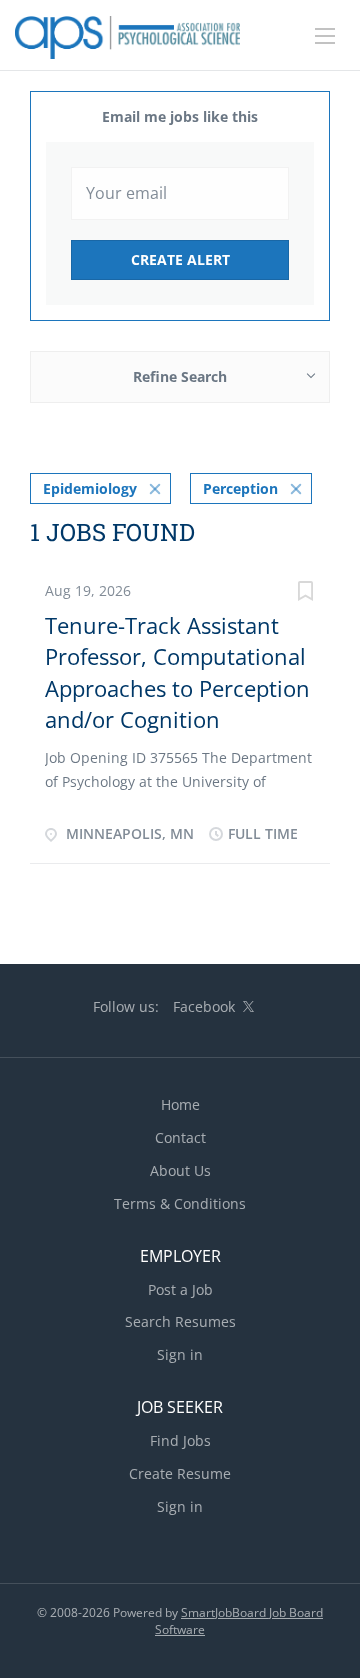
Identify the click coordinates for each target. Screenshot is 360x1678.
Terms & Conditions (180, 1203)
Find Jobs (180, 1440)
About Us (180, 1170)
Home (180, 1104)
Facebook (204, 1006)
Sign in (180, 1354)
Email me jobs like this (180, 116)
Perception (240, 488)
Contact (180, 1137)
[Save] (305, 593)
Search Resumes (180, 1321)
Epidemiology (90, 488)
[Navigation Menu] (325, 36)
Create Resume (180, 1473)
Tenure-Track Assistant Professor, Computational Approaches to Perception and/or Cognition (177, 672)
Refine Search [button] (180, 376)
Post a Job (180, 1289)
